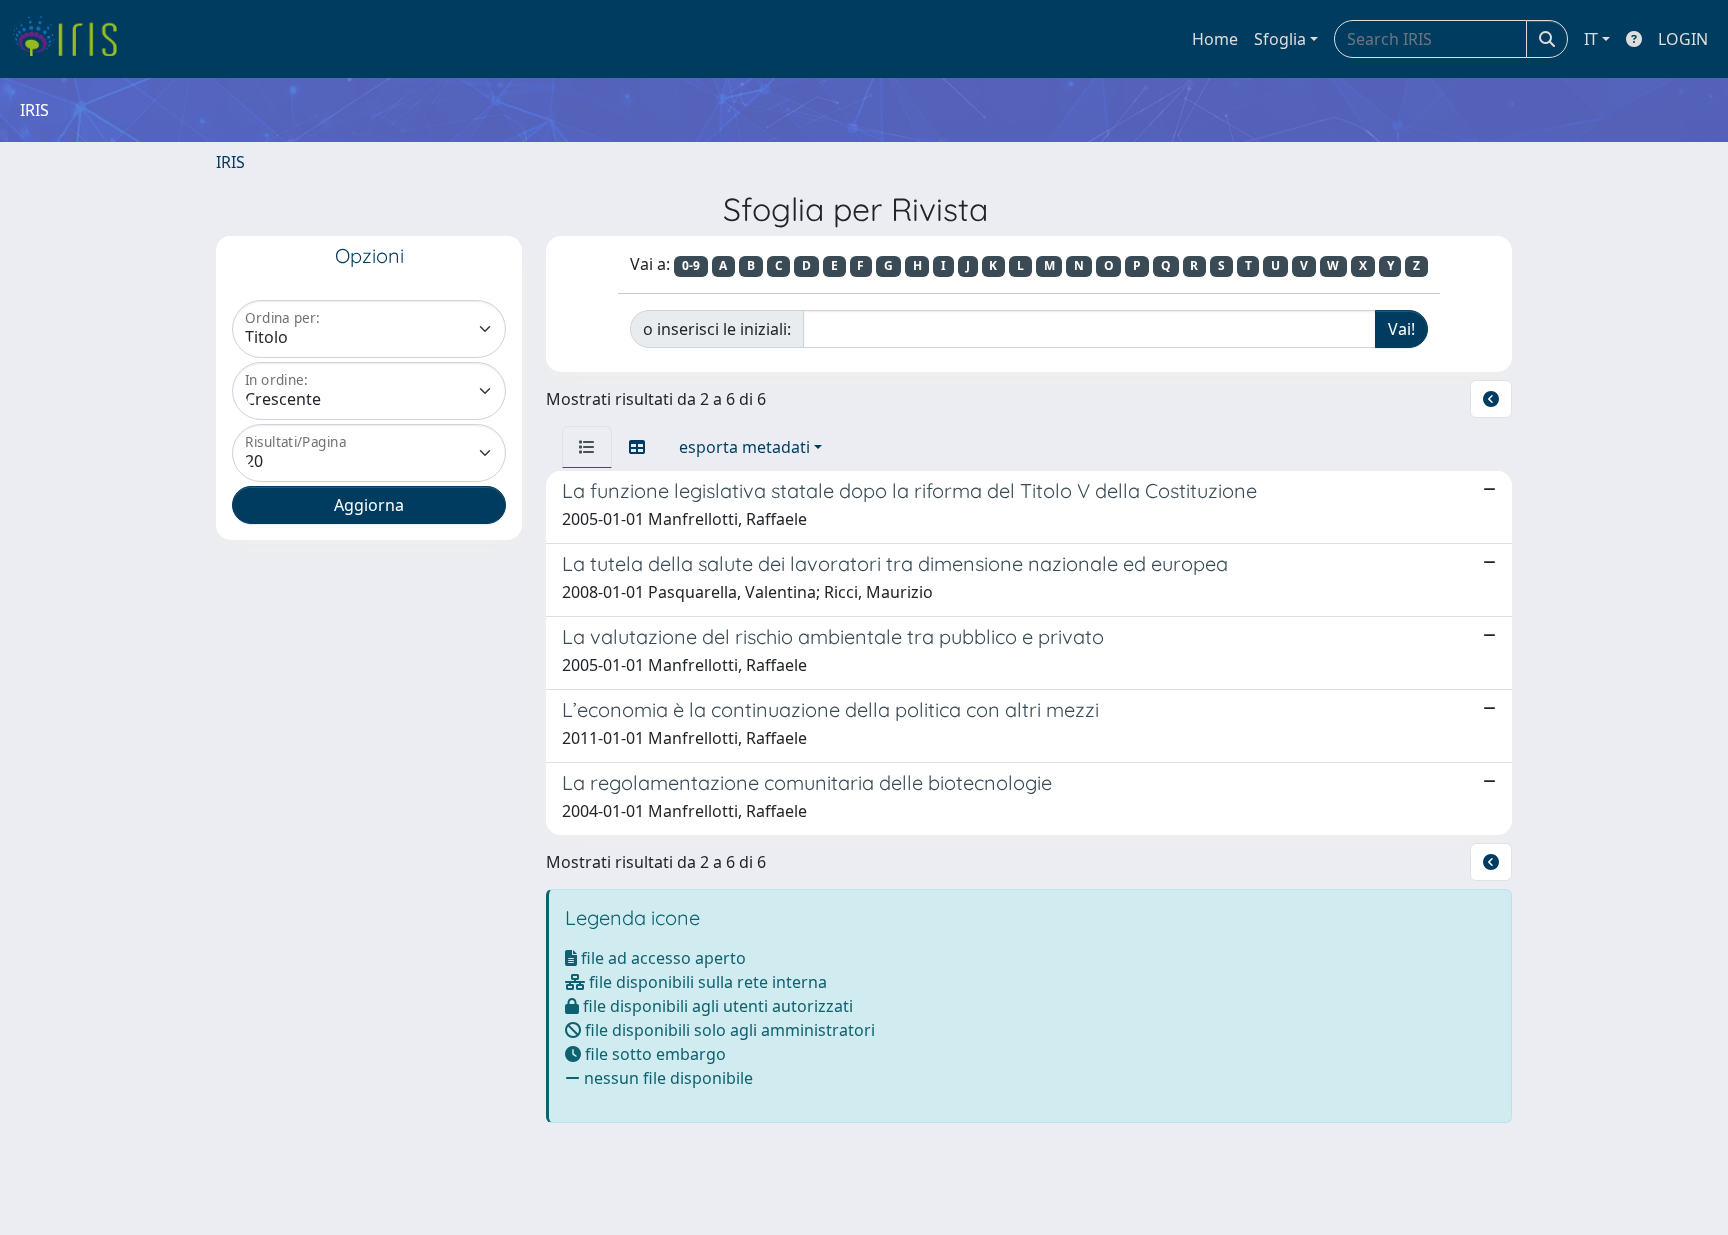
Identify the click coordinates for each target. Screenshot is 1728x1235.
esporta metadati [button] (744, 447)
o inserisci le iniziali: (717, 329)
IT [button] (1591, 39)
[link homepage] (72, 39)
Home (1215, 39)
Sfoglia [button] (1280, 39)
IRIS (230, 162)
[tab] (587, 447)
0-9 (691, 265)
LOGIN (1683, 39)
